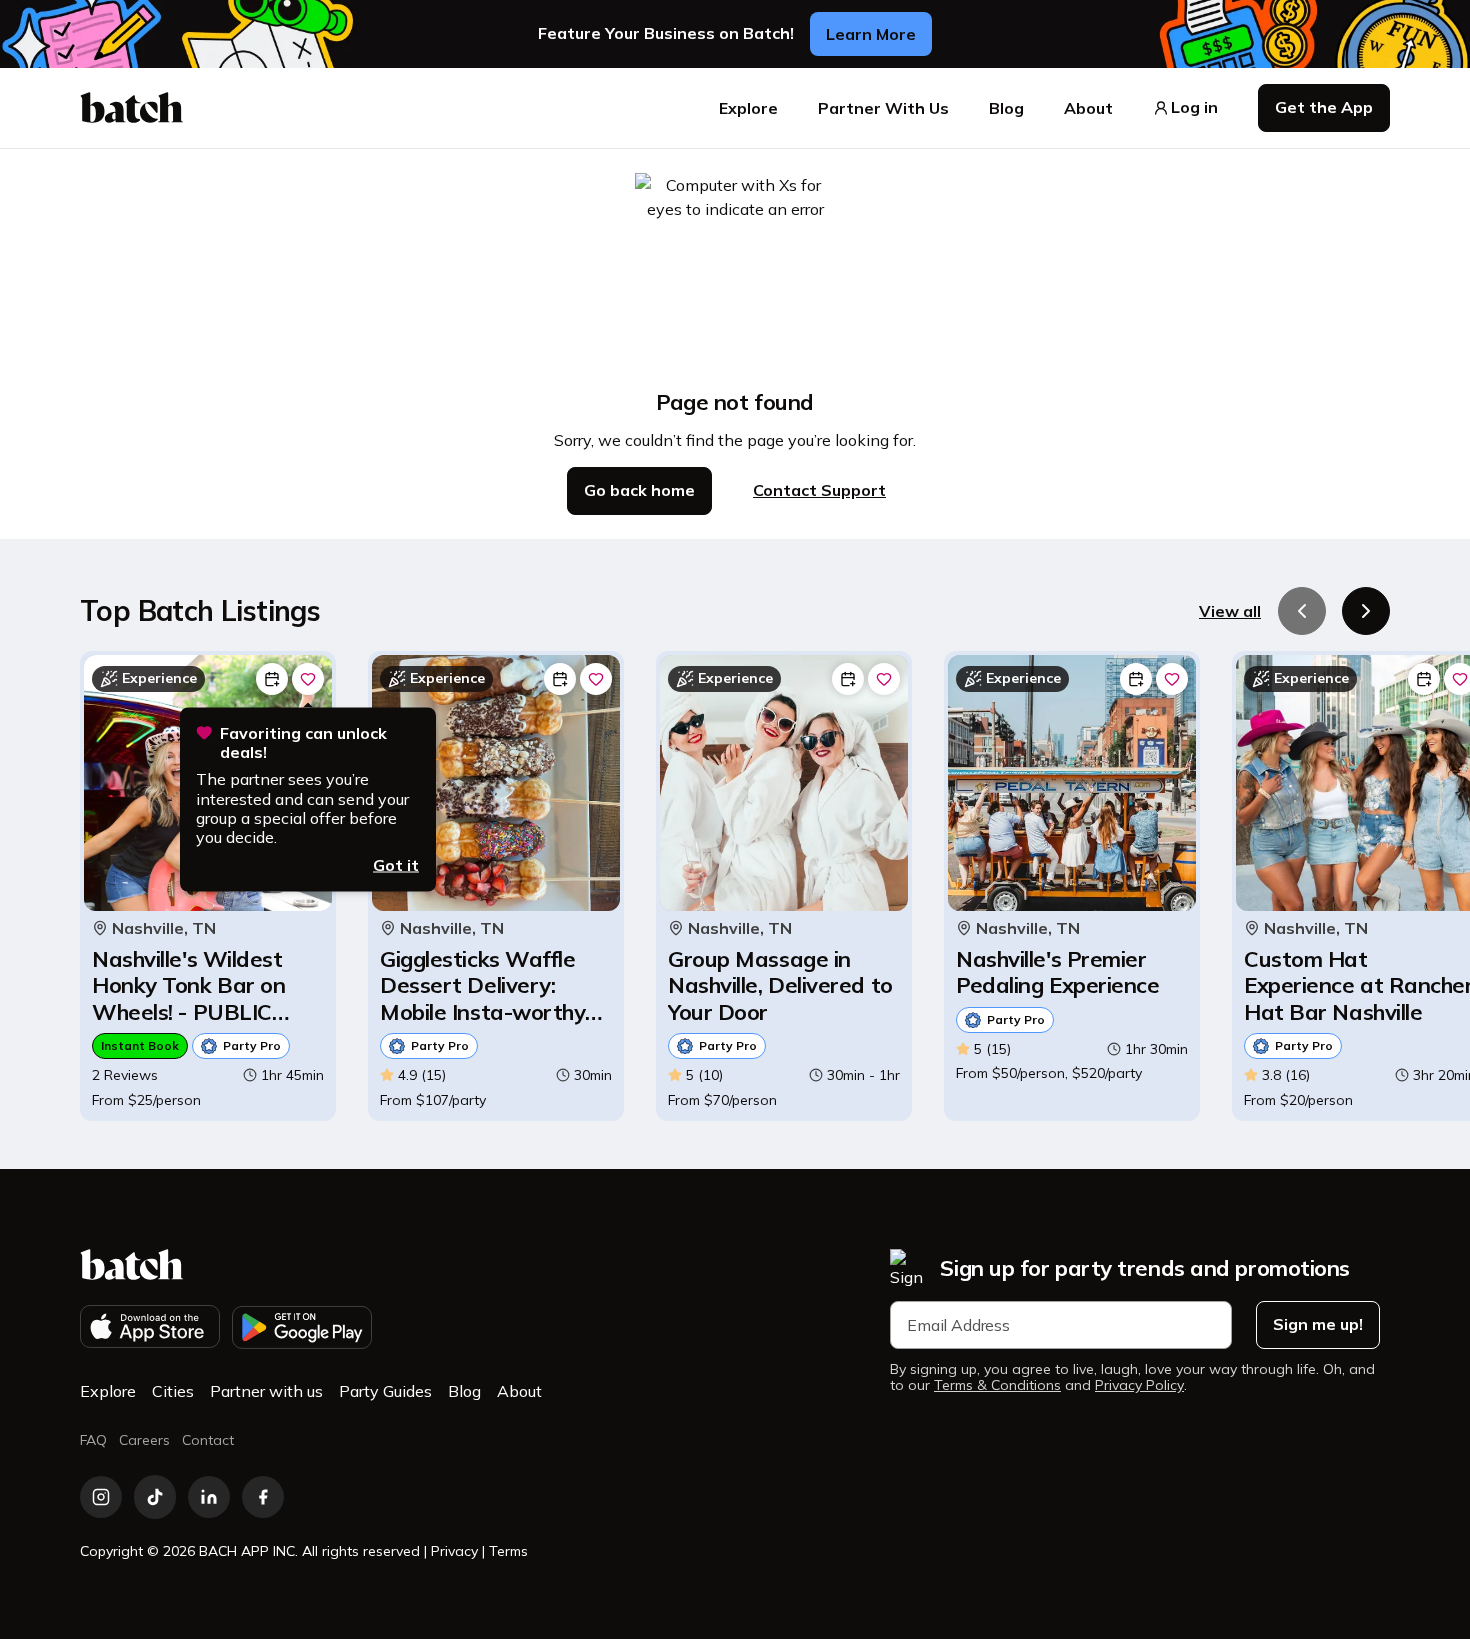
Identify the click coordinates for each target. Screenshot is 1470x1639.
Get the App (1324, 107)
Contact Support (819, 490)
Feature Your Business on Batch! (666, 33)
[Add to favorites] (308, 679)
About (1088, 108)
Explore (748, 108)
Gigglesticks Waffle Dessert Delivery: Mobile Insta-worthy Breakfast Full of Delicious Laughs (482, 985)
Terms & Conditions (997, 1385)
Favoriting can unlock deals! (303, 743)
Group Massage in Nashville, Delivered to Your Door (780, 985)
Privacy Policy (1139, 1385)
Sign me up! (1318, 1324)
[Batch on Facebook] (263, 1497)
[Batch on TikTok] (155, 1497)
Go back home (639, 490)
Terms (508, 1551)
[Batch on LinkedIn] (209, 1497)
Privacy (454, 1551)
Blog (1006, 108)
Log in (1194, 107)
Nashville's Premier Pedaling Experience (1057, 972)
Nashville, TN (164, 928)
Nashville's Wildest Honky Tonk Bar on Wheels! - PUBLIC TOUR (188, 985)
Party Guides (385, 1391)
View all (1230, 611)
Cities (173, 1391)
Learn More (871, 34)
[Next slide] (1366, 611)
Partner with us (266, 1391)
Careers (144, 1440)
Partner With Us (883, 108)
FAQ (93, 1440)
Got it (396, 865)
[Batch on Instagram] (101, 1497)
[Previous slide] (1302, 611)
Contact (208, 1440)
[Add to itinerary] (272, 679)
